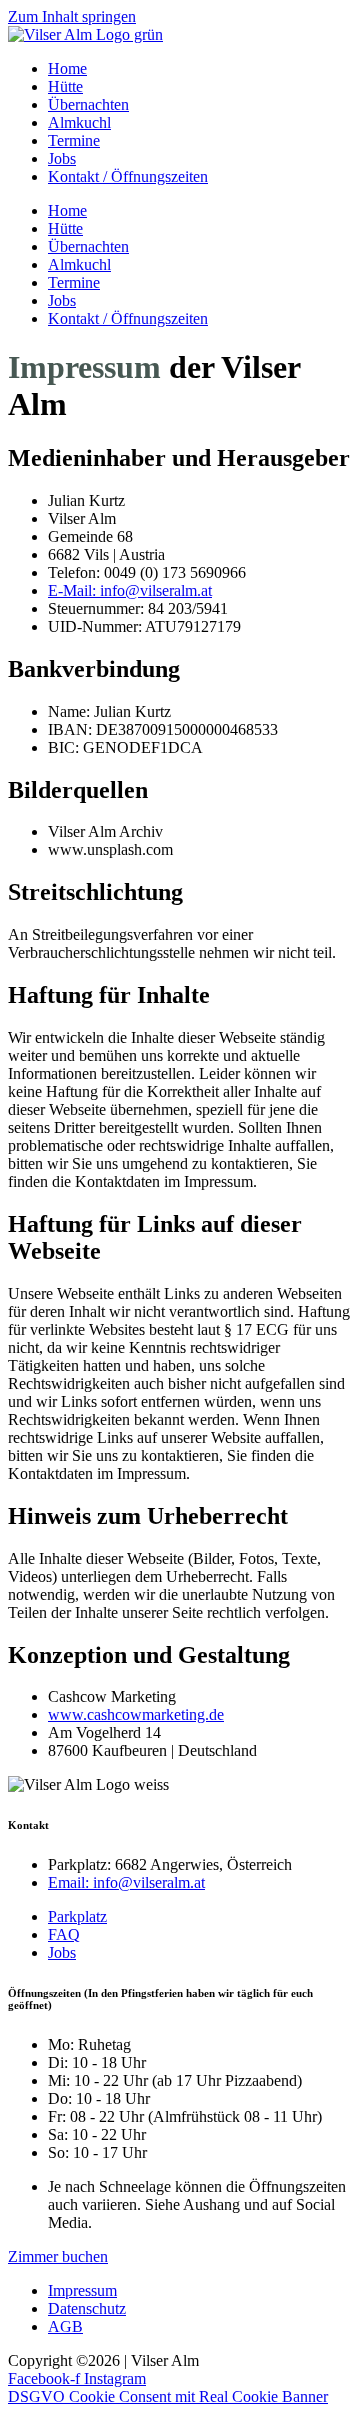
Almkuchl (79, 122)
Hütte (65, 86)
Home (67, 68)
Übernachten (88, 104)
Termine (74, 140)
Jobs (62, 158)
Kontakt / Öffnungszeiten (128, 176)
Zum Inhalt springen (72, 16)
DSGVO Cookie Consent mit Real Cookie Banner (168, 2396)
